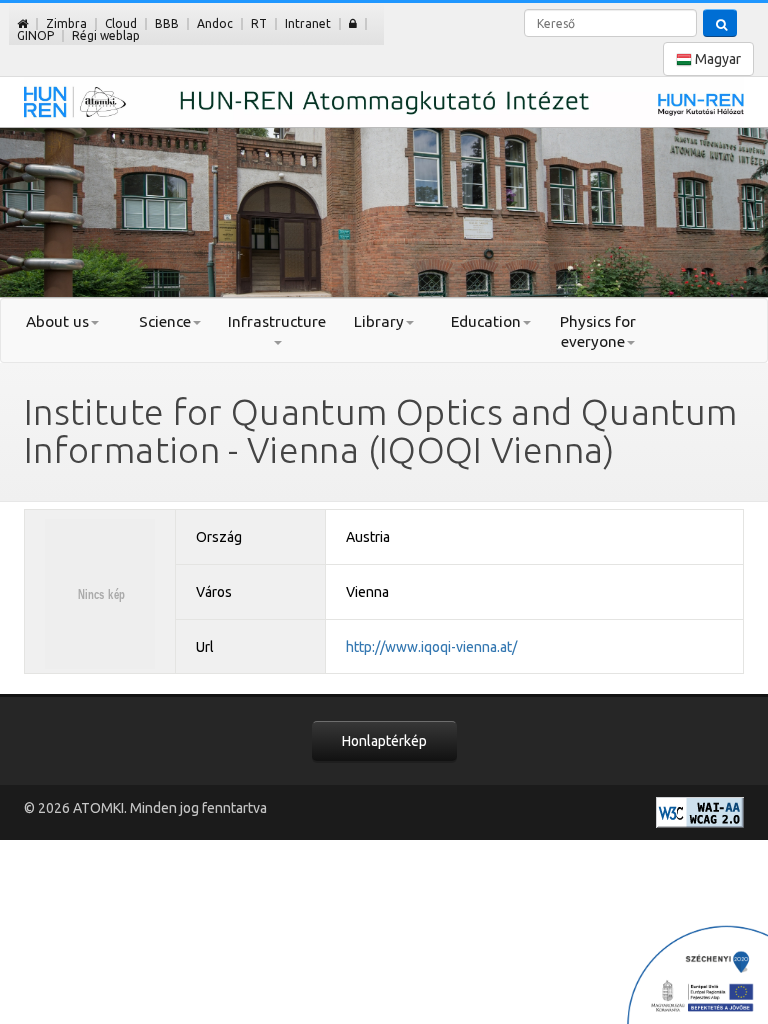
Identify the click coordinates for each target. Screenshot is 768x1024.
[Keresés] (720, 23)
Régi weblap (106, 35)
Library (379, 321)
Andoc (215, 23)
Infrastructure (277, 321)
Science (165, 321)
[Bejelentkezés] (353, 23)
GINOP (35, 35)
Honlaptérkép (384, 741)
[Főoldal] (22, 23)
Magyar (716, 59)
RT (259, 23)
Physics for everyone (598, 331)
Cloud (121, 23)
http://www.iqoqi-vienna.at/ (431, 647)
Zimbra (66, 23)
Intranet (308, 23)
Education (486, 321)
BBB (167, 23)
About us (57, 321)
